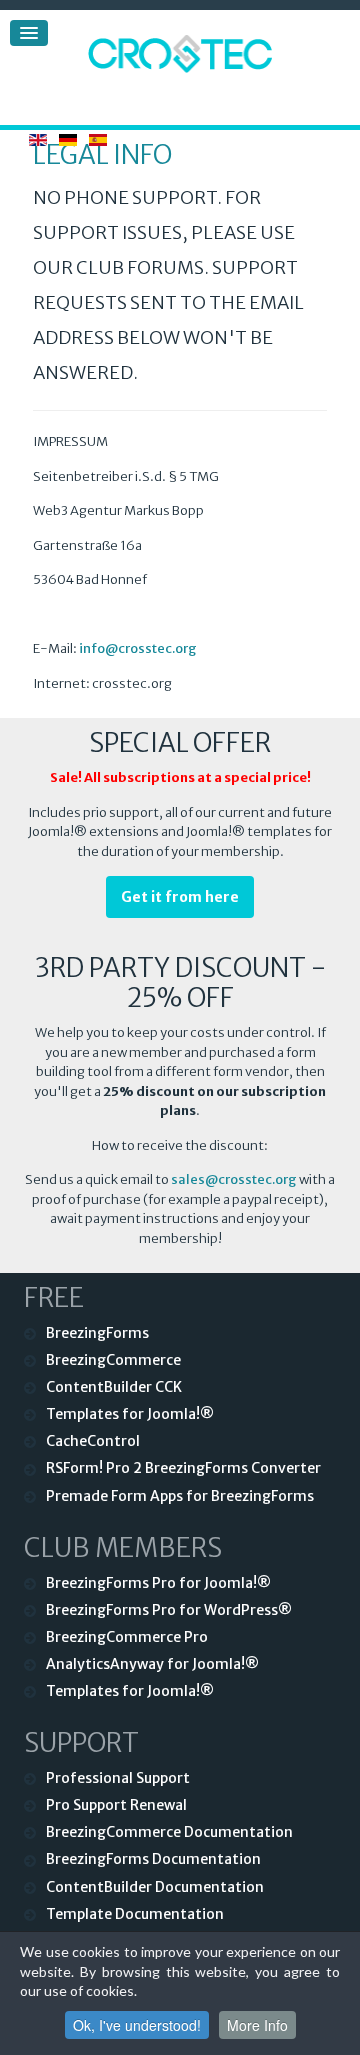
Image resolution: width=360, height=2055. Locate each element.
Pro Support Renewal (116, 1805)
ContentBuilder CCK (114, 1387)
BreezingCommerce (113, 1360)
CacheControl (93, 1441)
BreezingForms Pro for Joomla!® (158, 1583)
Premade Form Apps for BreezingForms (180, 1496)
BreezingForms (97, 1333)
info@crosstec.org (138, 648)
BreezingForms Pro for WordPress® (169, 1610)
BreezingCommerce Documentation (169, 1832)
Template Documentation (135, 1914)
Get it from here (180, 897)
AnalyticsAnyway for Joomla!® (152, 1664)
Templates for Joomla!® (130, 1414)
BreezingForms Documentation (153, 1859)
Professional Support (118, 1778)
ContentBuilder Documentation (155, 1887)
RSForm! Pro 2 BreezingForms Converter (183, 1468)
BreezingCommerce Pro (127, 1637)
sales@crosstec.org (234, 1179)
